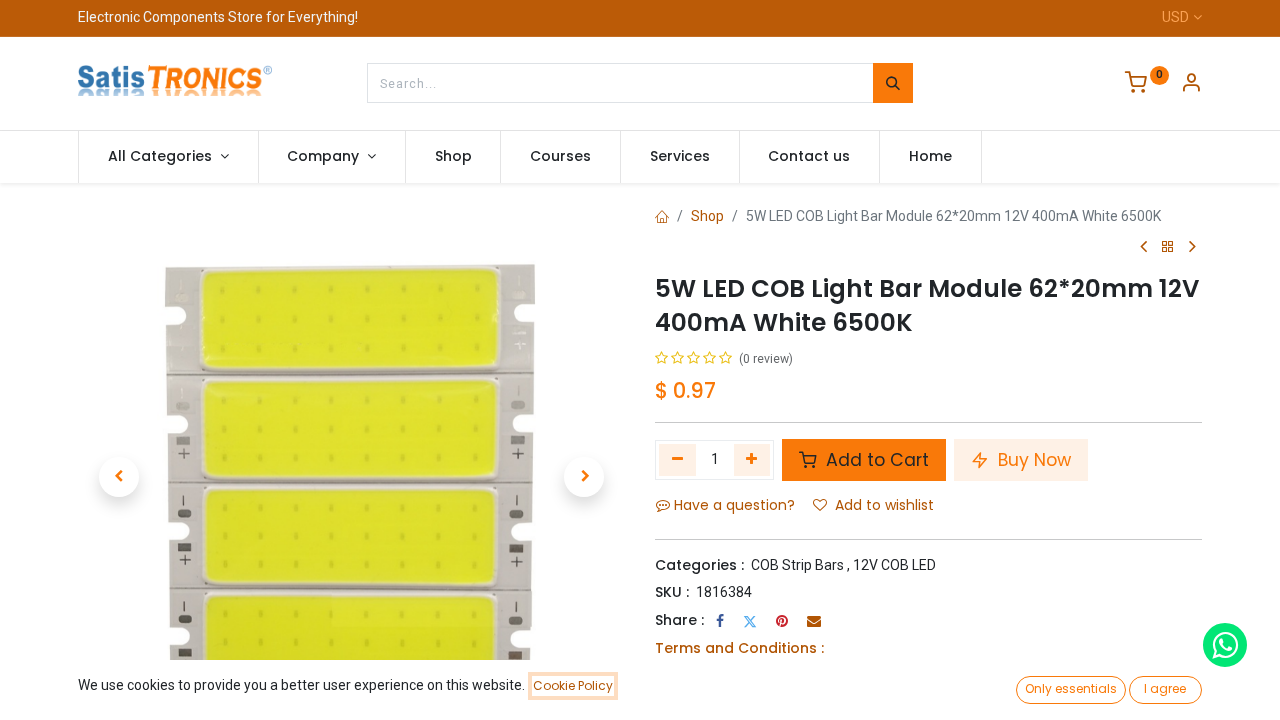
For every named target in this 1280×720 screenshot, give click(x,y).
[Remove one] (677, 460)
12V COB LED (894, 565)
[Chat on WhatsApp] (1225, 645)
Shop (707, 216)
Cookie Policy (573, 685)
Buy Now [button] (1032, 460)
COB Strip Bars (797, 565)
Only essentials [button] (1071, 688)
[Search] (893, 83)
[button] (119, 477)
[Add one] (752, 460)
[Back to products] (1168, 247)
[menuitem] (453, 157)
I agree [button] (1165, 688)
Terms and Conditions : (739, 648)
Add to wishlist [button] (884, 505)
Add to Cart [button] (875, 460)
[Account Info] (1191, 85)
